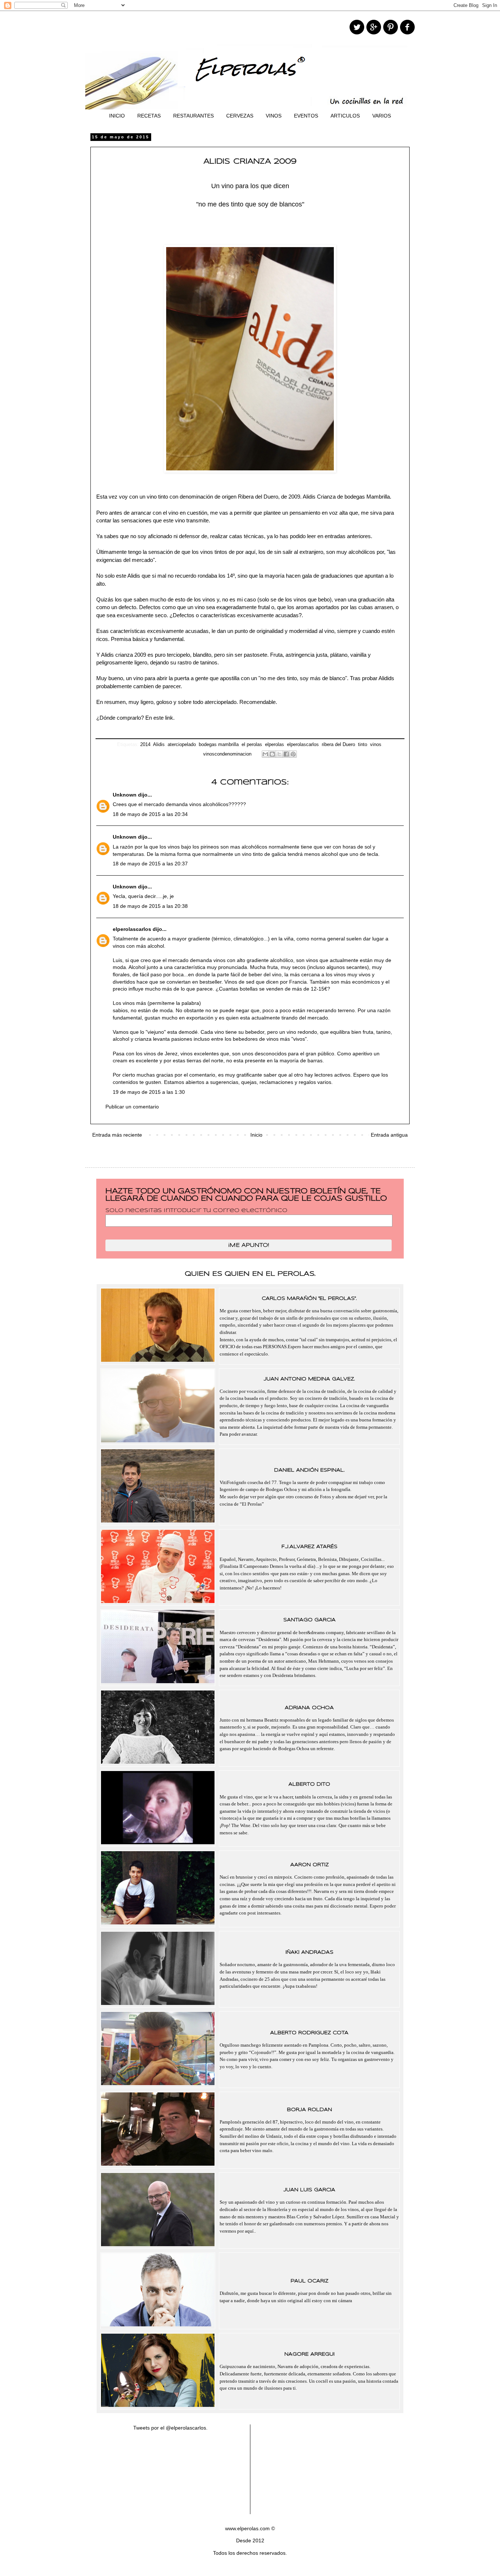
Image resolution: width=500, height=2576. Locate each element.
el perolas (252, 745)
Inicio (256, 1135)
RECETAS (149, 116)
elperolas (275, 745)
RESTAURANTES (193, 116)
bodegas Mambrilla (367, 497)
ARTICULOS (345, 116)
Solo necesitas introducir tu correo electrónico (196, 1211)
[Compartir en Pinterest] (293, 754)
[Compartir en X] (279, 754)
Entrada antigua (389, 1135)
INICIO (117, 116)
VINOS (274, 116)
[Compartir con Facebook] (286, 754)
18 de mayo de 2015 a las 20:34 (150, 814)
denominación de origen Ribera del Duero (229, 497)
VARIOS (382, 116)
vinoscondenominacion (227, 754)
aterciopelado (182, 745)
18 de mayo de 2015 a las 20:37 (150, 864)
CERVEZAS (240, 116)
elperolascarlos (303, 745)
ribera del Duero (338, 745)
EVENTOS (306, 116)
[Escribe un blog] (272, 754)
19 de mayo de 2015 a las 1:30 (149, 1092)
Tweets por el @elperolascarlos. (170, 2428)
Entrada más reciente (117, 1135)
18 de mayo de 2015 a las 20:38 (150, 906)
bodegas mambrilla (219, 745)
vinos (376, 745)
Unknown (125, 795)
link (169, 718)
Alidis (159, 745)
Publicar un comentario (132, 1107)
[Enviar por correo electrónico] (265, 754)
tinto (363, 745)
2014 (145, 745)
